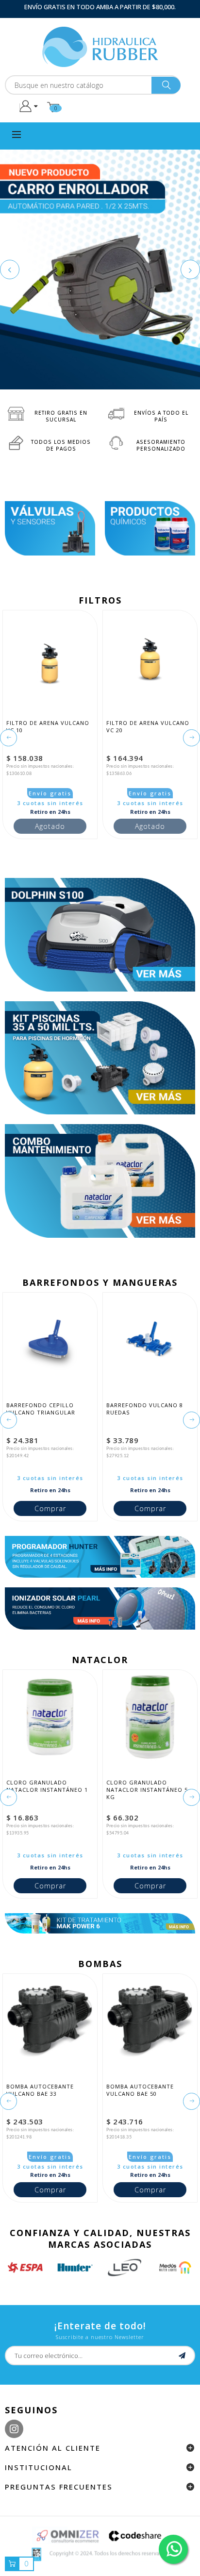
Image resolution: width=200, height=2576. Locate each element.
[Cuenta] (28, 106)
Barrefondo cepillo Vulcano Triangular (41, 1409)
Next (190, 269)
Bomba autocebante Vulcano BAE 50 (141, 2090)
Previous (10, 269)
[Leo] (85, 2267)
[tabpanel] (100, 269)
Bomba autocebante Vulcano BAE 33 (41, 2090)
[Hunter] (35, 2267)
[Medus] (135, 2267)
